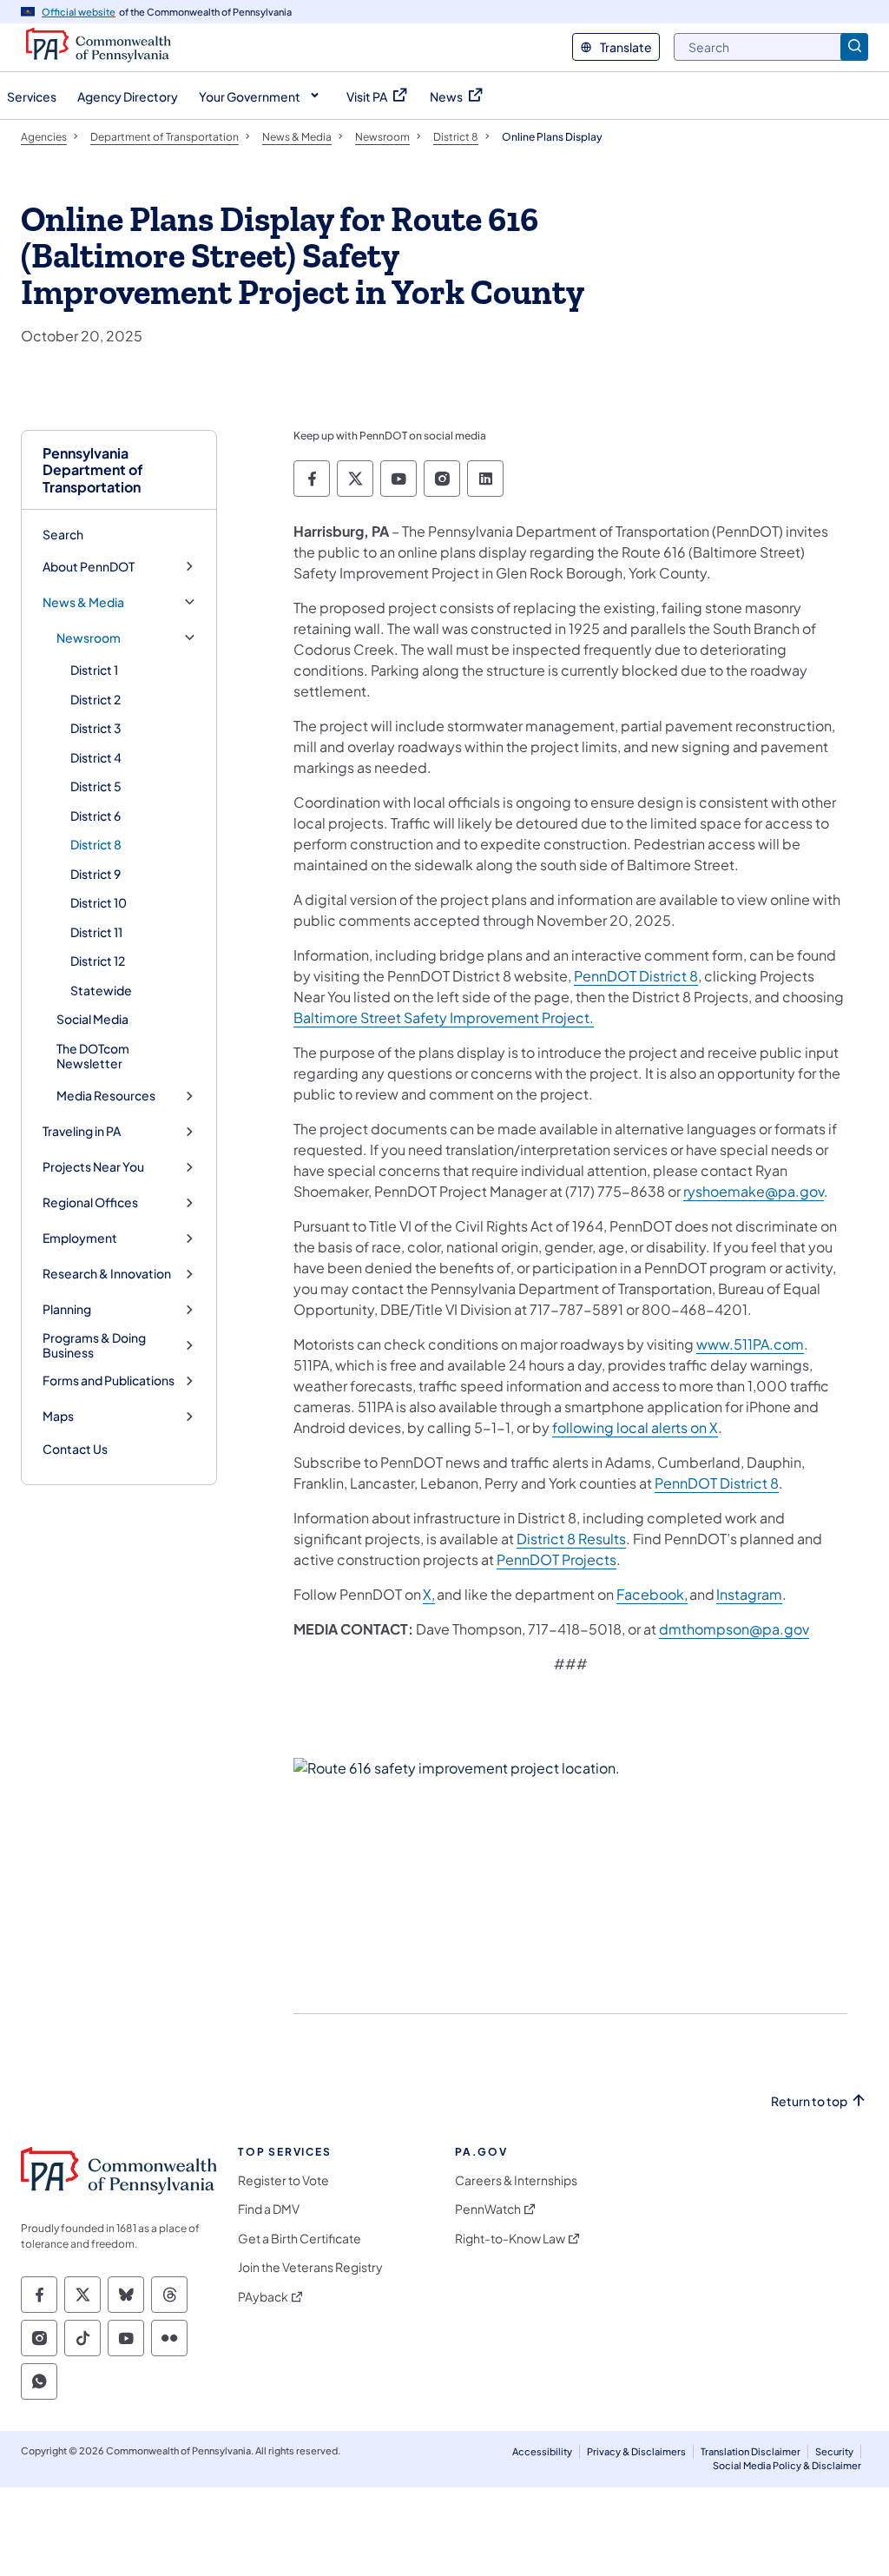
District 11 (96, 932)
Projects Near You (93, 1167)
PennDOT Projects (556, 1559)
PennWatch (488, 2209)
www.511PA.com (750, 1344)
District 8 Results (571, 1539)
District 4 (96, 757)
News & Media (83, 602)
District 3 (96, 728)
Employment (80, 1238)
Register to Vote (283, 2180)
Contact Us (75, 1449)
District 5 (96, 786)
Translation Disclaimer (751, 2451)
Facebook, (652, 1594)
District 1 (94, 670)
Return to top (809, 2101)
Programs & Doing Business (94, 1346)
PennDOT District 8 (636, 976)
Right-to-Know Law (510, 2239)
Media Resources (106, 1096)
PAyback (263, 2297)
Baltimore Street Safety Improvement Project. (444, 1017)
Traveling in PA (82, 1131)
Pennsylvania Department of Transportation (93, 470)
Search (63, 534)
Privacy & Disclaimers (636, 2451)
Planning (67, 1309)
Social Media (92, 1019)
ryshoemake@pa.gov (754, 1191)
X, (429, 1594)
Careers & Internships (516, 2180)
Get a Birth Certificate (300, 2239)
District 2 (95, 699)
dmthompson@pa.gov (734, 1629)
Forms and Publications (109, 1380)
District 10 (99, 902)
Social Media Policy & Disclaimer (787, 2465)
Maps (58, 1416)
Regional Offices (90, 1202)
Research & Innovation (107, 1274)
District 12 (98, 961)
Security (834, 2451)
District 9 (95, 874)
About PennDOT (89, 567)
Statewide (101, 990)
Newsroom (89, 638)
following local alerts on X (635, 1427)
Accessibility (542, 2451)
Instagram (749, 1594)
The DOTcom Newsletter (93, 1056)
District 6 (95, 816)
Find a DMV (269, 2209)
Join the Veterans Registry (310, 2267)
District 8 (96, 844)
